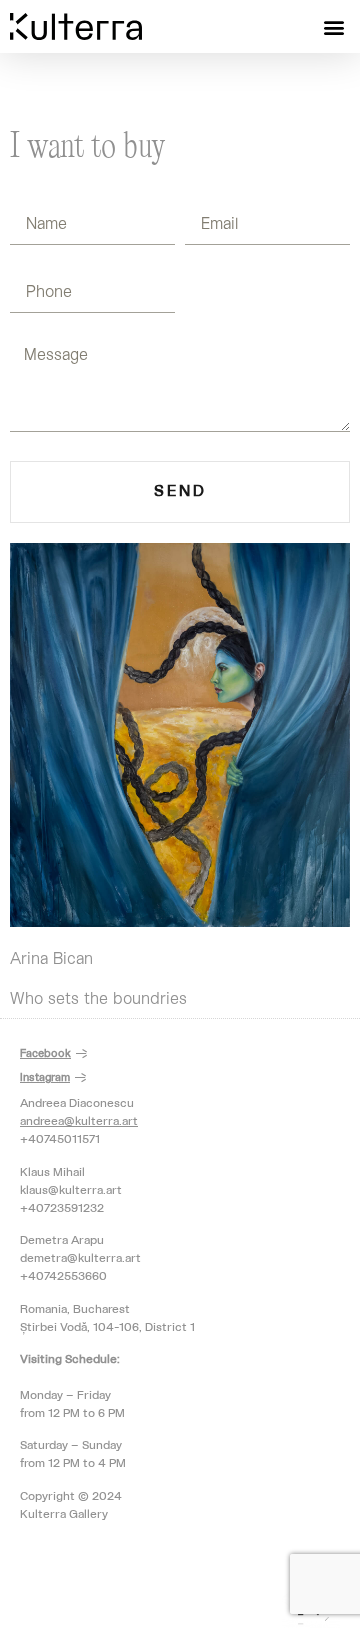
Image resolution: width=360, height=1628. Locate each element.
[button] (333, 26)
